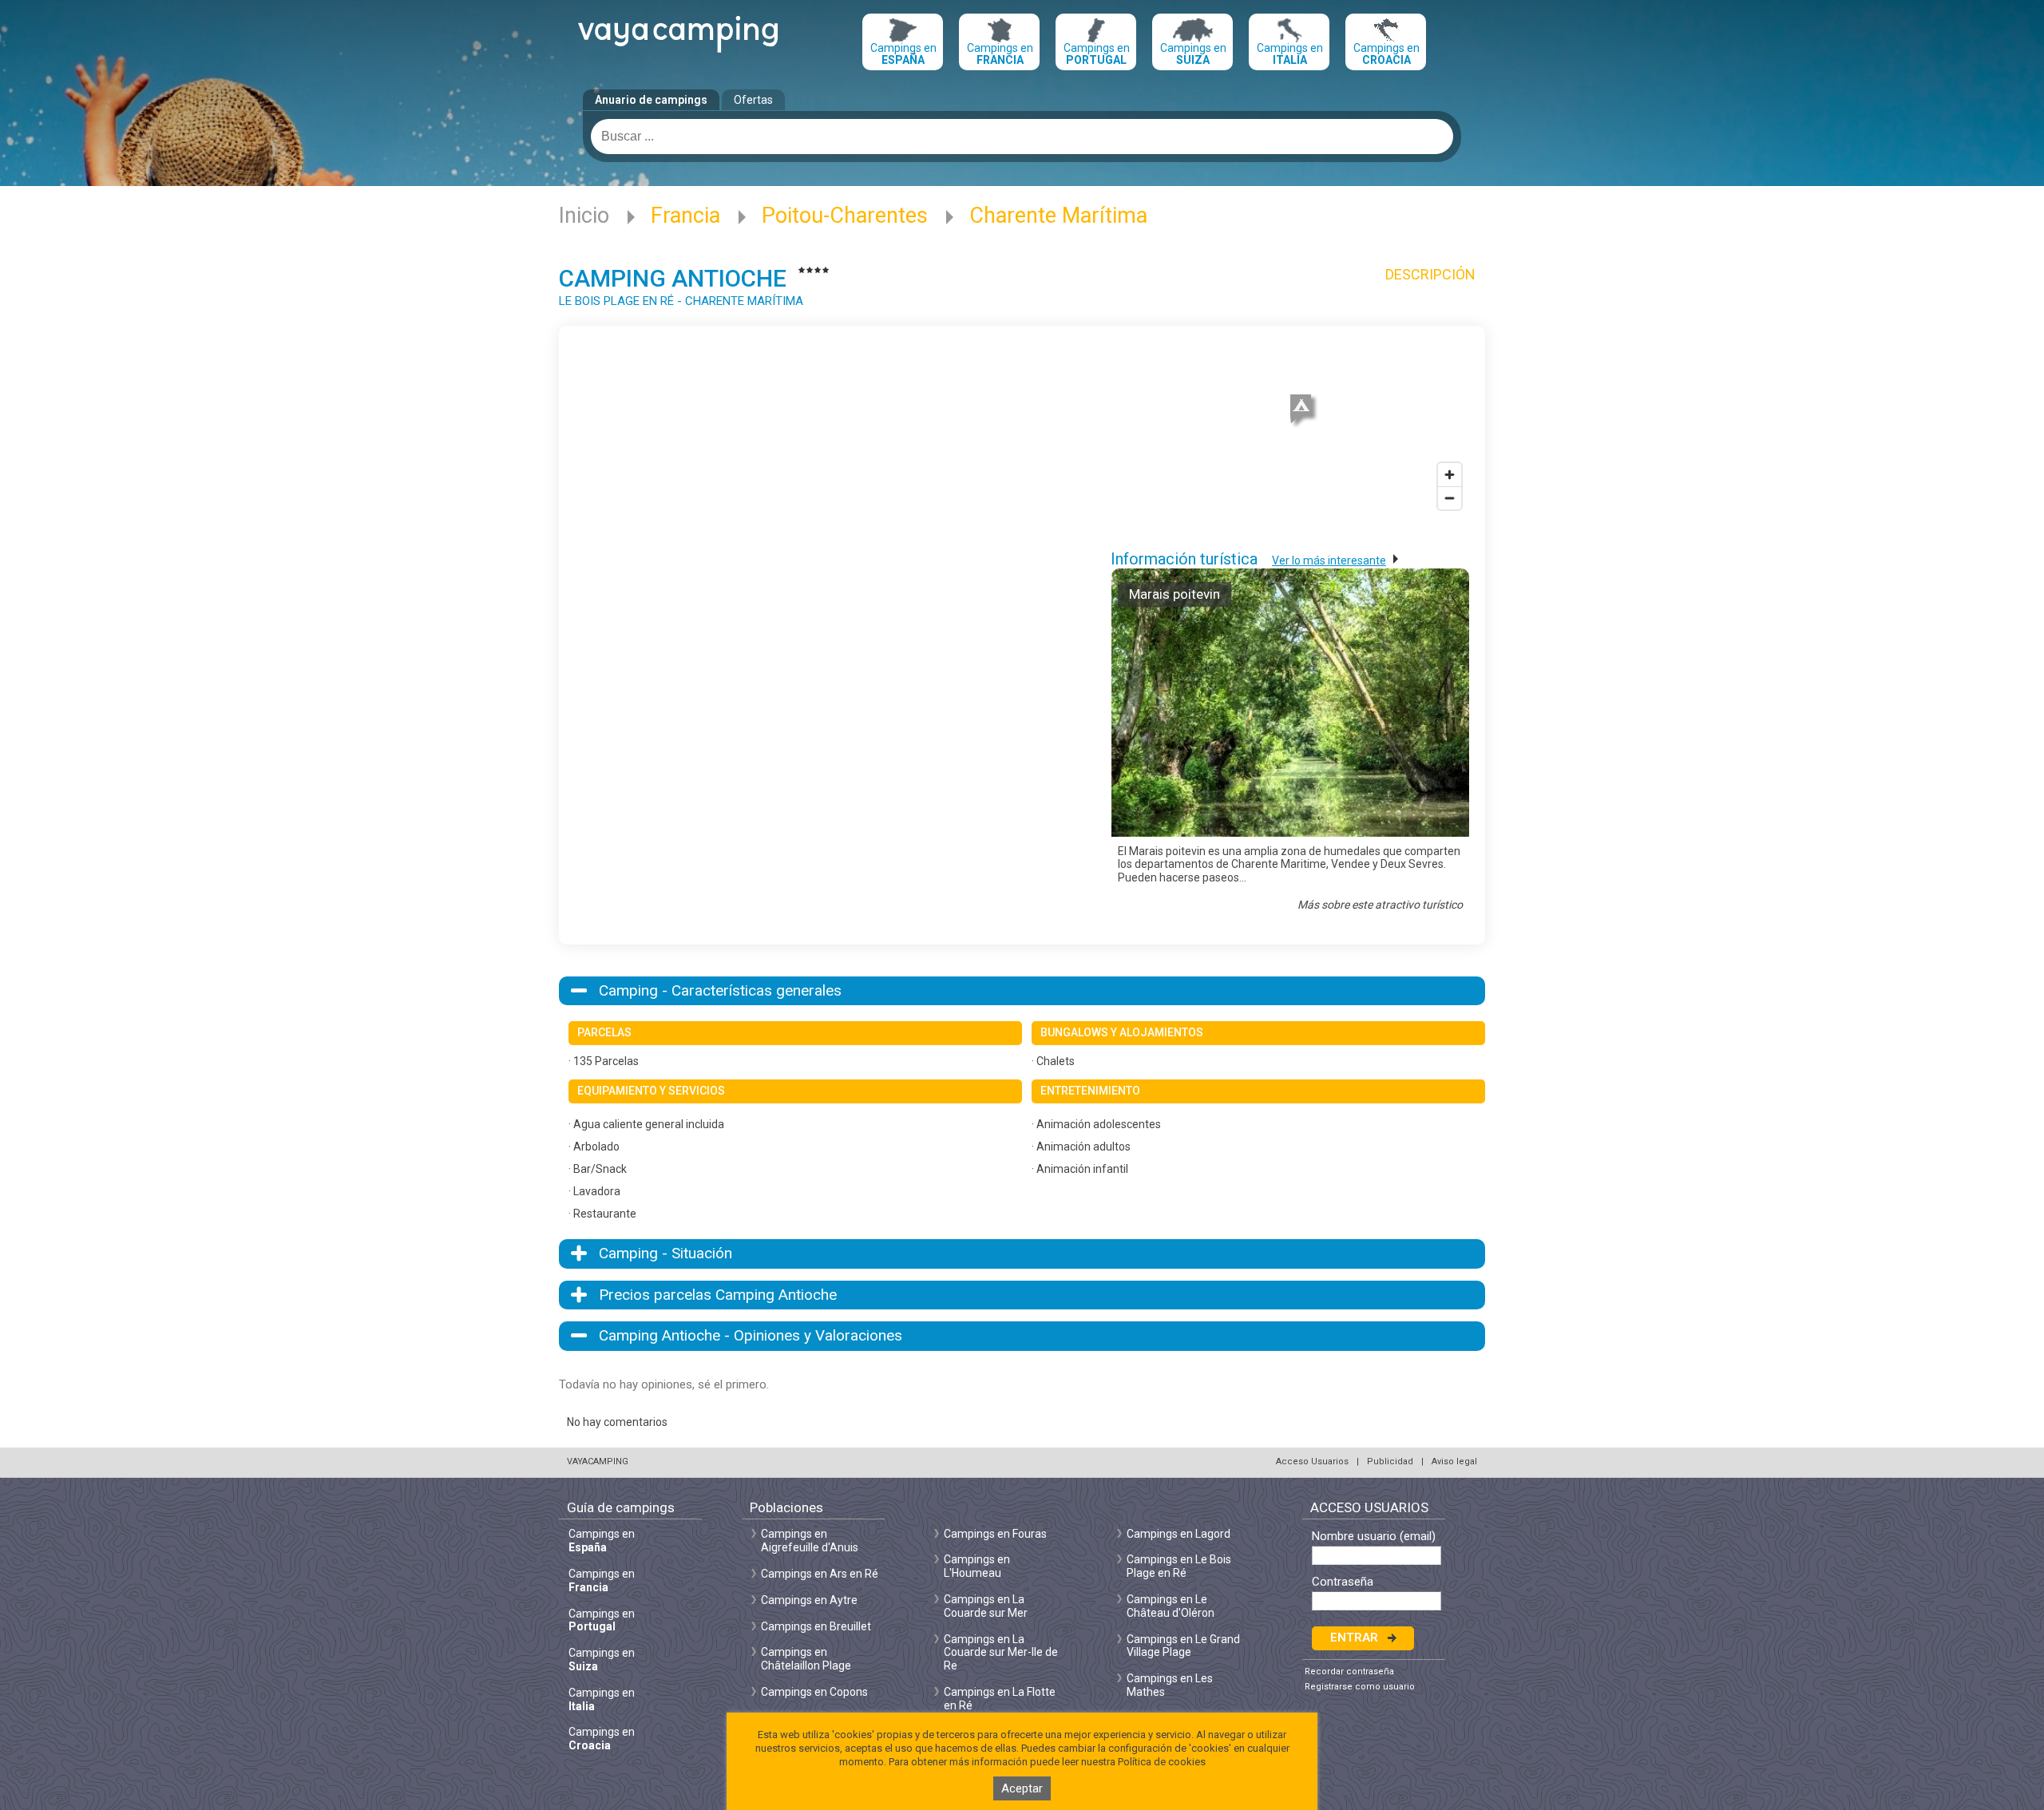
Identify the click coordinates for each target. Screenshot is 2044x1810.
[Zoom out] (1450, 498)
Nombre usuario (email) (1374, 1537)
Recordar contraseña (1349, 1671)
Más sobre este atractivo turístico (1380, 905)
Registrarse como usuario (1360, 1687)
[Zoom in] (1450, 475)
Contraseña (1343, 1582)
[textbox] (1022, 137)
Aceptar (1022, 1788)
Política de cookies (1162, 1762)
